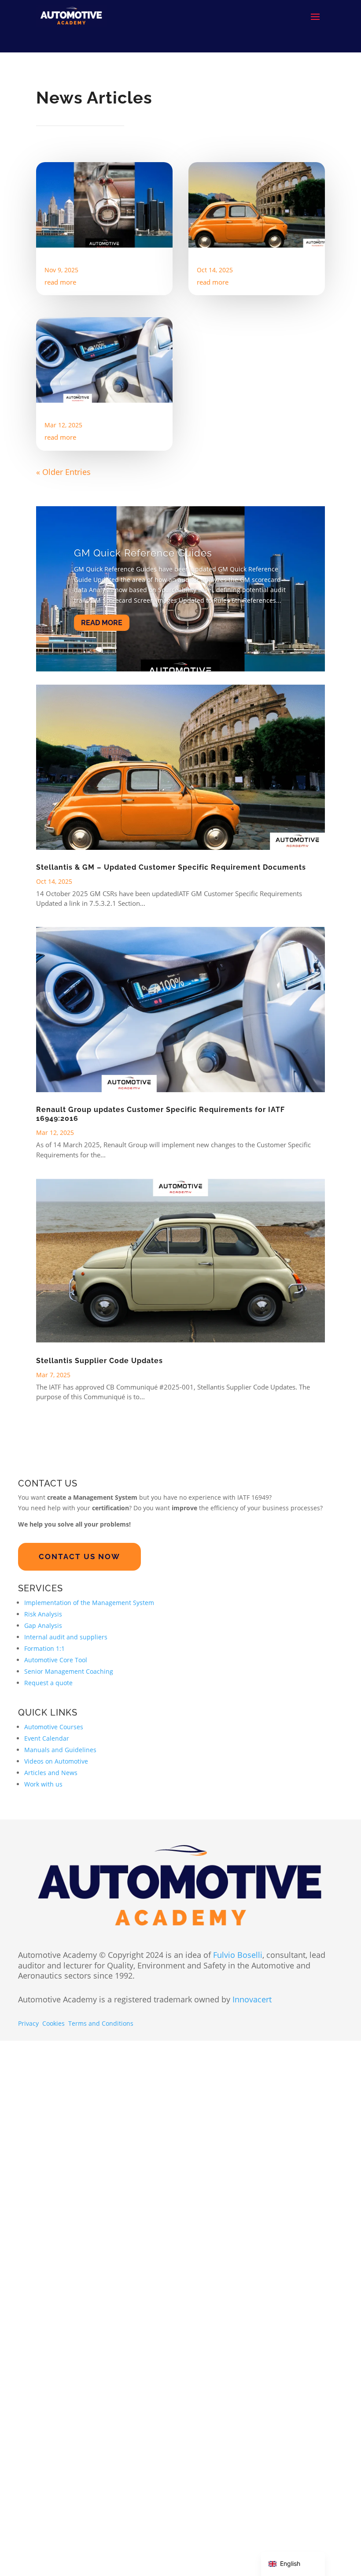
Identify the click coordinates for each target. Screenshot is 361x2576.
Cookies (53, 2171)
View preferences (313, 2540)
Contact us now (79, 1705)
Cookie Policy (201, 2559)
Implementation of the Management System (89, 1751)
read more (60, 330)
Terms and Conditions (101, 2171)
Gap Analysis (43, 1774)
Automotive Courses (54, 1875)
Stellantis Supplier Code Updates (99, 1509)
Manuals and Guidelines (60, 1898)
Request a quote (48, 1831)
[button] (343, 2473)
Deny (241, 2540)
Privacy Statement (243, 2559)
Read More (102, 759)
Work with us (43, 1933)
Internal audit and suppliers (66, 1785)
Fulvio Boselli (238, 2103)
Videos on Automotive (56, 1910)
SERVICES (41, 1737)
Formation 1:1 (44, 1797)
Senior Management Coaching (69, 1820)
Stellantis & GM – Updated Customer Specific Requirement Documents (247, 274)
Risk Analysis (43, 1762)
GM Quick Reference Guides (98, 265)
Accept (168, 2540)
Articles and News (51, 1921)
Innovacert (252, 2148)
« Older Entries (63, 597)
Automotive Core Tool (56, 1808)
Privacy (28, 2171)
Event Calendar (47, 1887)
